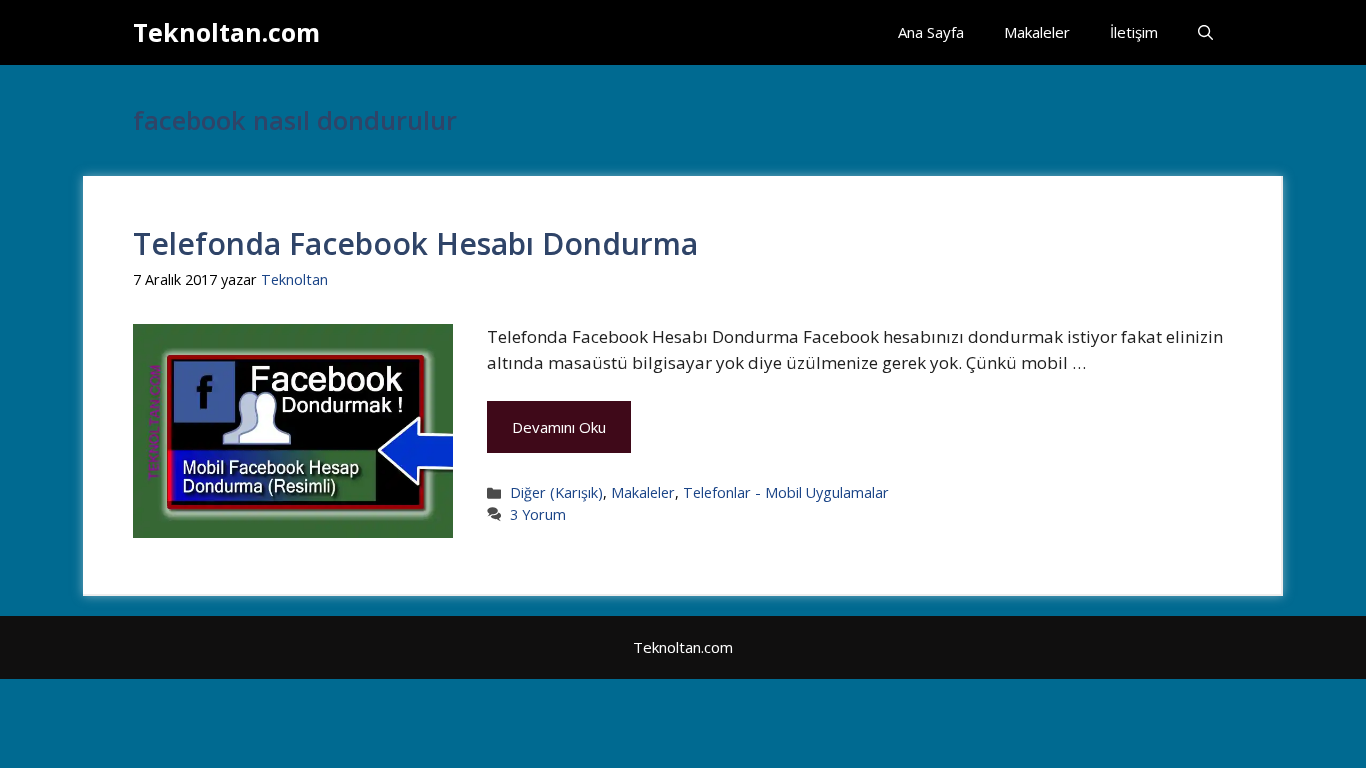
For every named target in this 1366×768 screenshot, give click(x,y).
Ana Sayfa (931, 32)
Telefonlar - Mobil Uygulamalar (786, 492)
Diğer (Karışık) (556, 492)
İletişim (1134, 32)
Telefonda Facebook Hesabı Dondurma (415, 243)
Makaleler (1037, 32)
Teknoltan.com (226, 32)
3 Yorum (538, 514)
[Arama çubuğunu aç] (1205, 32)
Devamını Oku (559, 427)
